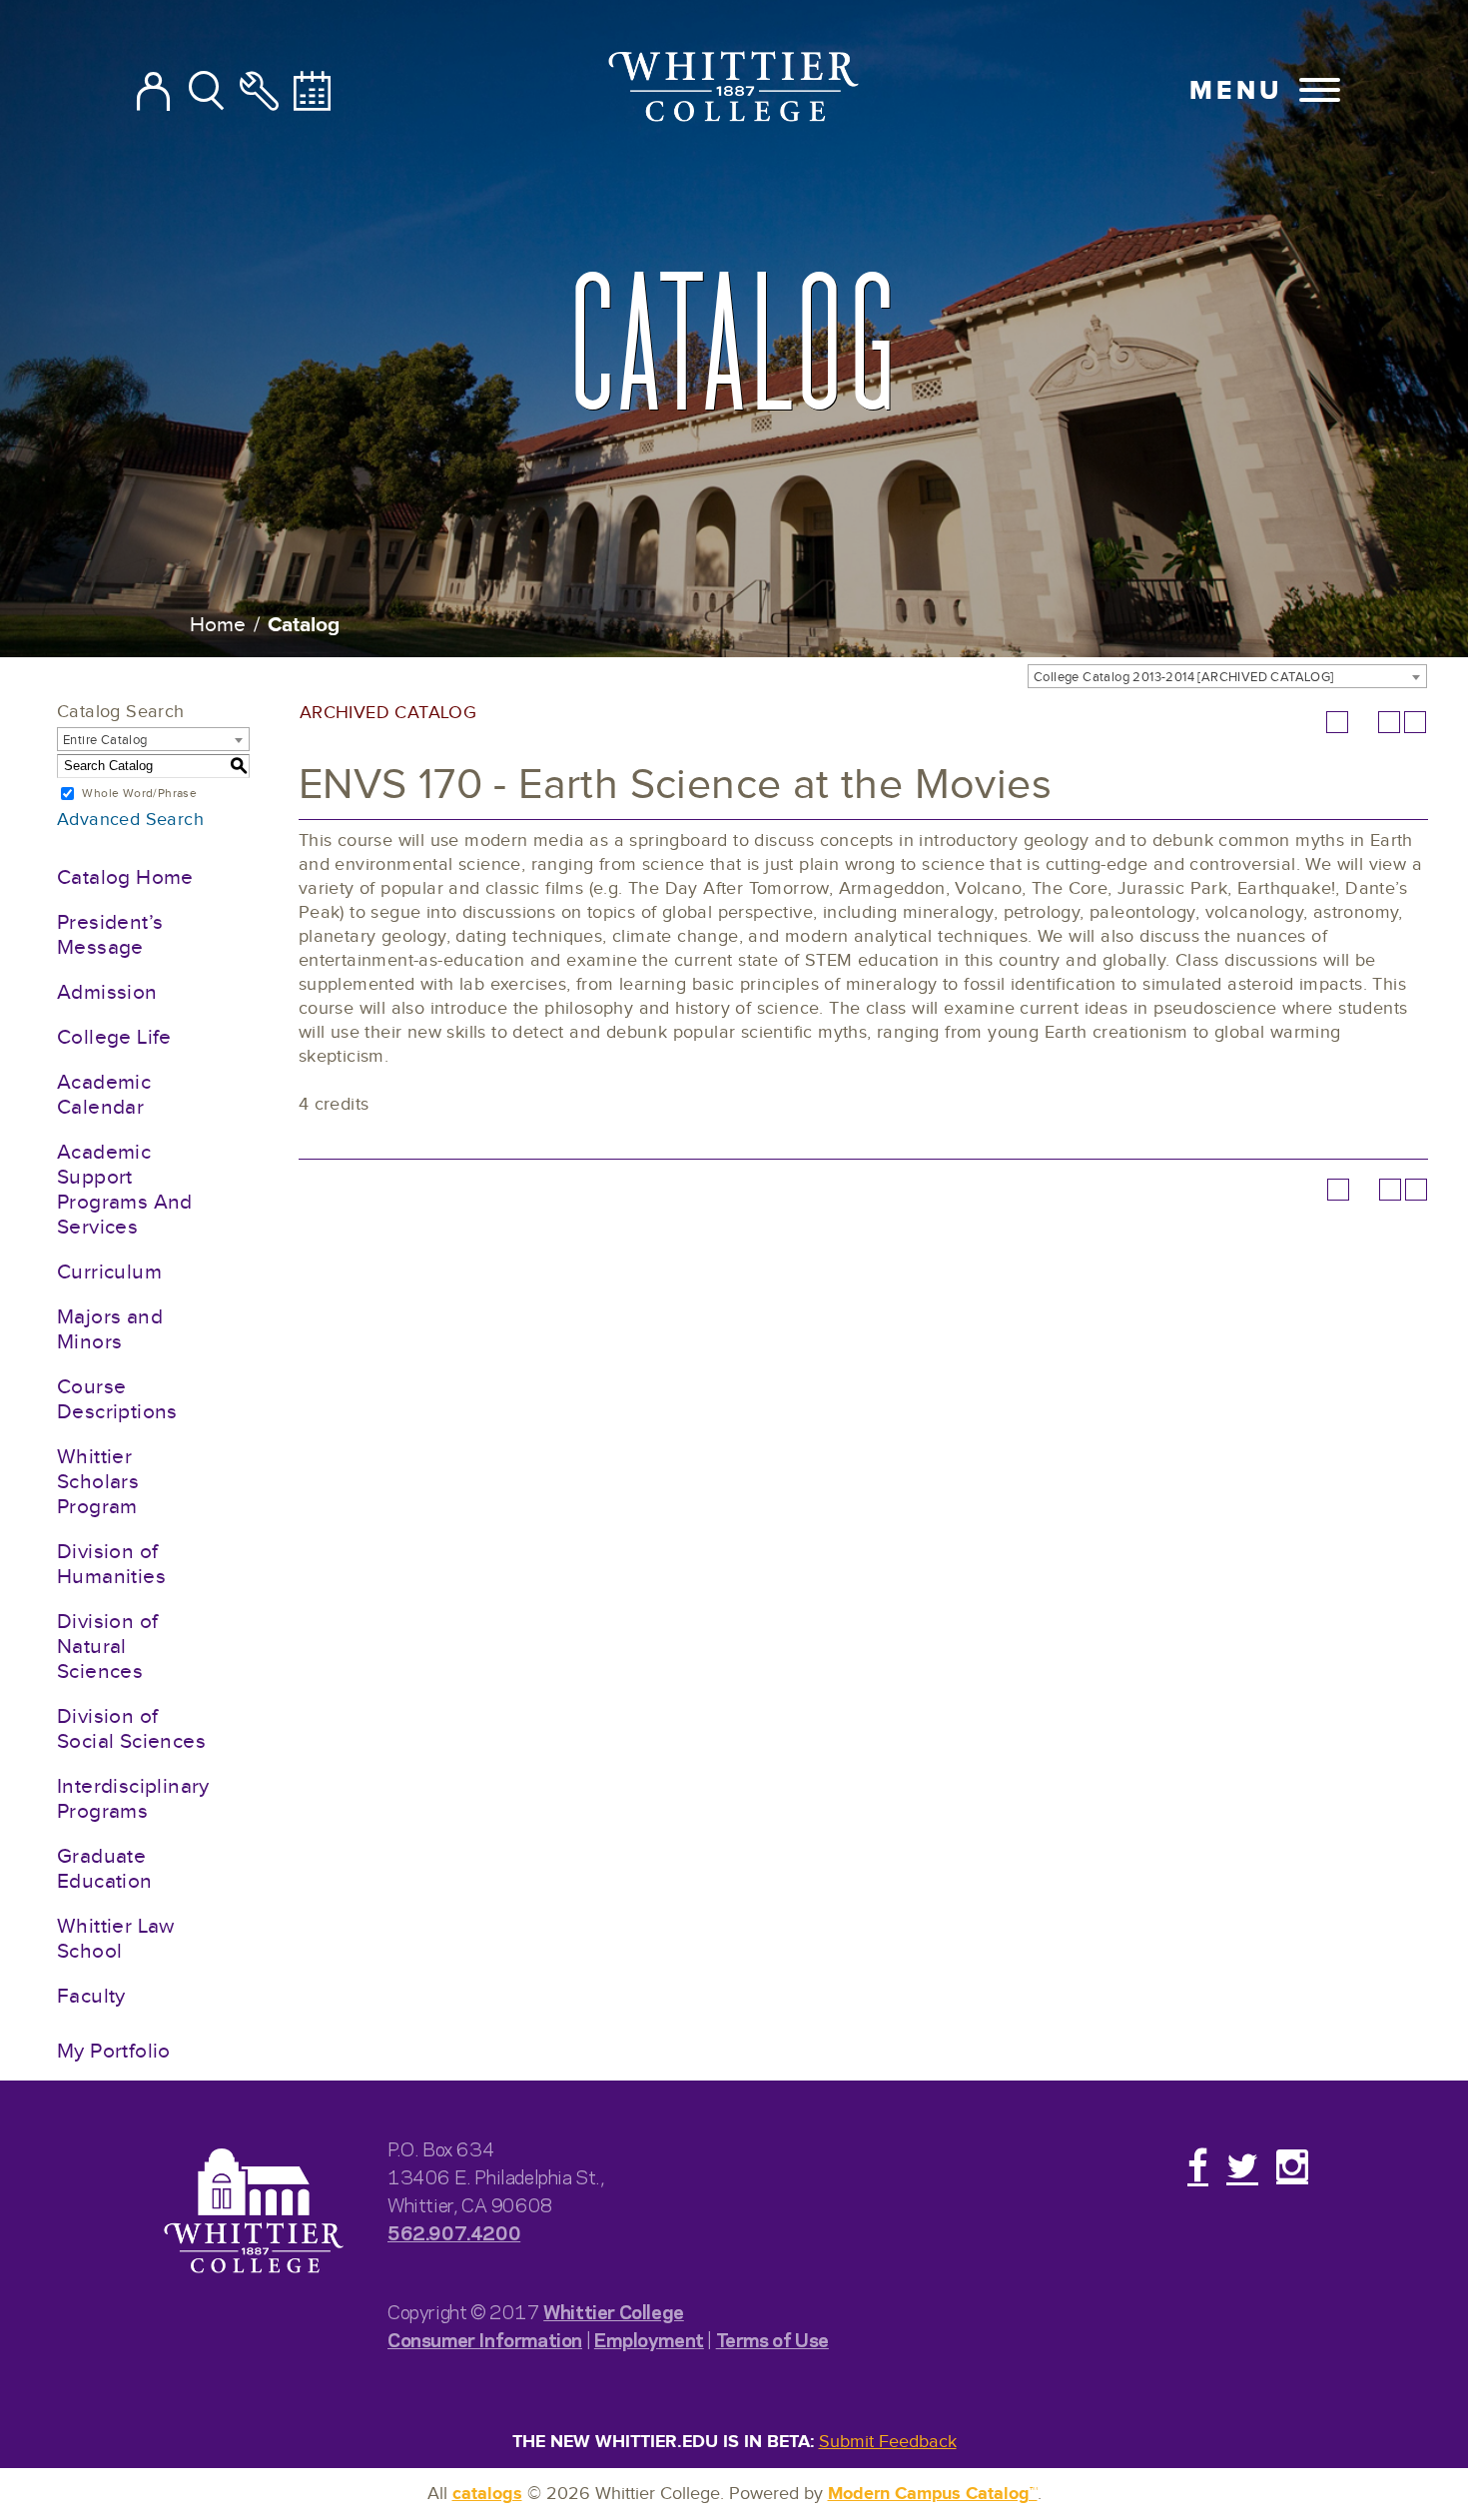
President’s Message (110, 935)
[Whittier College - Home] (254, 2212)
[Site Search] (206, 93)
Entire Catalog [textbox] (105, 740)
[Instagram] (1292, 2165)
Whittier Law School (116, 1939)
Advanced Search (130, 820)
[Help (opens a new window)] (1415, 722)
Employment (649, 2339)
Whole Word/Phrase (139, 793)
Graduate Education (105, 1869)
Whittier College (614, 2311)
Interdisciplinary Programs (133, 1799)
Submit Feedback (888, 2442)
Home (218, 625)
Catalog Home (125, 877)
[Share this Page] (1363, 722)
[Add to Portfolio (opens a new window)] (1337, 722)
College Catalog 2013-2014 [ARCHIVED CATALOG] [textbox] (1184, 677)
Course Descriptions (117, 1399)
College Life (114, 1037)
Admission (107, 992)
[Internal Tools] (259, 93)
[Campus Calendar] (312, 93)
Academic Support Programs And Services (125, 1190)
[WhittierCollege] (734, 90)
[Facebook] (1198, 2165)
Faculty (91, 1996)
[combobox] (1227, 676)
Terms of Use (772, 2339)
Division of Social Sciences (131, 1729)
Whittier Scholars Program (98, 1482)
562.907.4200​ (454, 2232)
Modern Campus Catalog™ (933, 2494)
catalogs (487, 2494)
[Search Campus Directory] (153, 93)
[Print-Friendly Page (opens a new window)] (1389, 722)
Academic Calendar (104, 1095)
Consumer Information (485, 2339)
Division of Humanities (111, 1564)
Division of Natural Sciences (107, 1647)
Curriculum (109, 1272)
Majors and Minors (110, 1329)
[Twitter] (1242, 2165)
